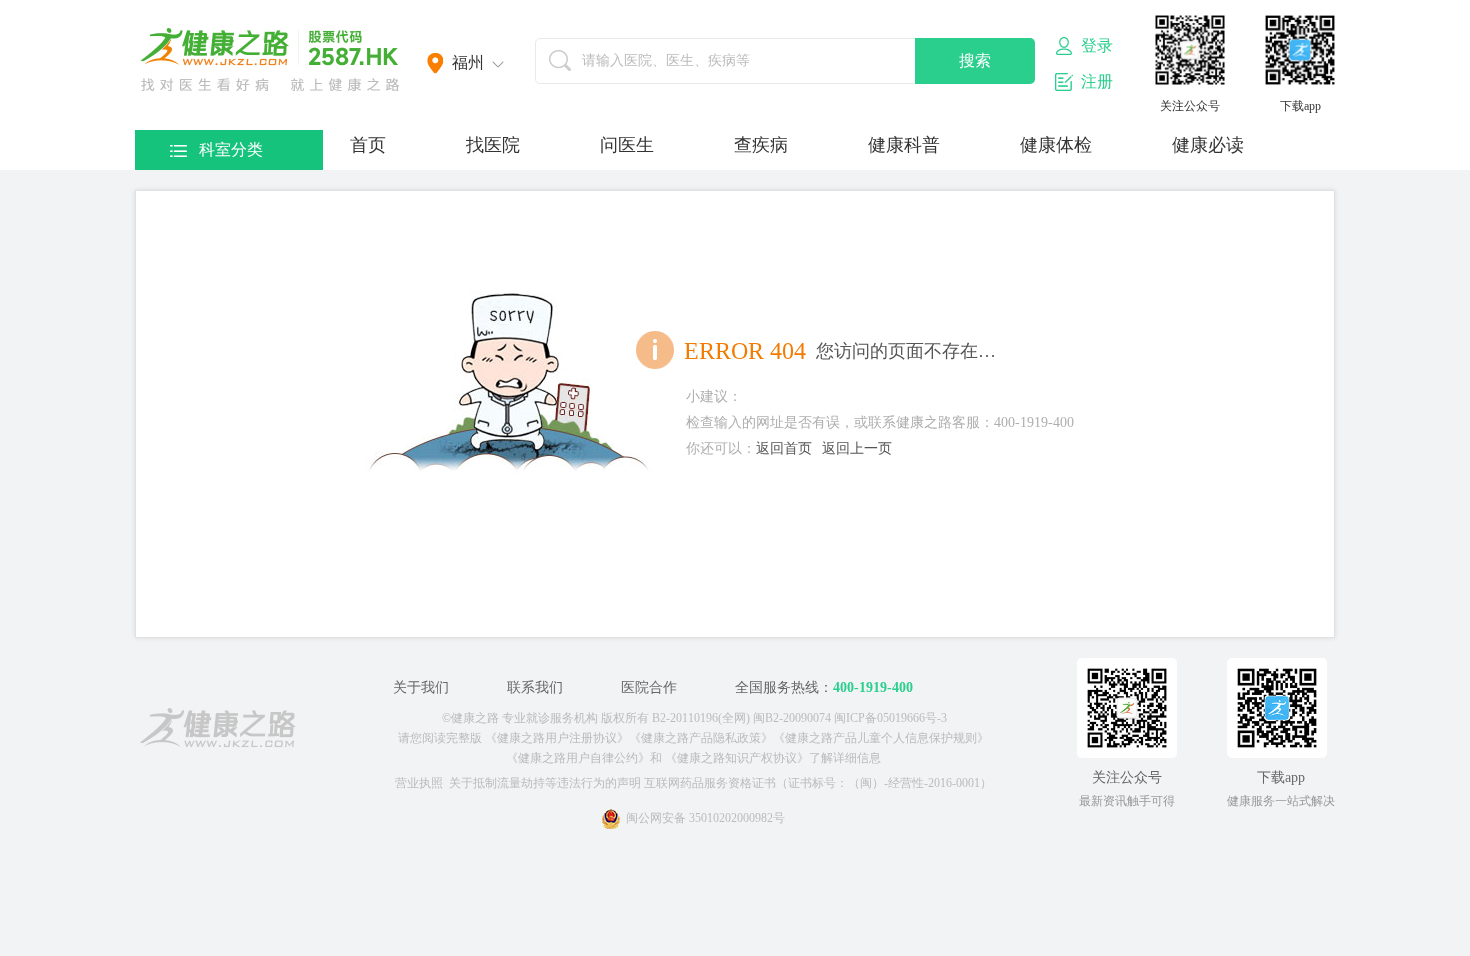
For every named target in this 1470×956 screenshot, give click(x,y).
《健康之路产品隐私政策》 (701, 738)
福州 (468, 62)
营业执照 (419, 783)
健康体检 (1056, 145)
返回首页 (784, 448)
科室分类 (231, 149)
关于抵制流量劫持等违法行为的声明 (545, 783)
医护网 (270, 60)
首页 (368, 145)
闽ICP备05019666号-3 (890, 718)
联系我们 (535, 687)
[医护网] (217, 731)
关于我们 (421, 687)
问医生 (627, 145)
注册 (1097, 81)
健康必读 (1208, 145)
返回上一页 (857, 448)
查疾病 (761, 145)
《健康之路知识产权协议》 (737, 758)
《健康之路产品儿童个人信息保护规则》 (881, 738)
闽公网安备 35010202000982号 (705, 818)
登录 (1097, 45)
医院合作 (649, 687)
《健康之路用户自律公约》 (578, 758)
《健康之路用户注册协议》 (557, 738)
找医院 (493, 145)
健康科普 (904, 145)
